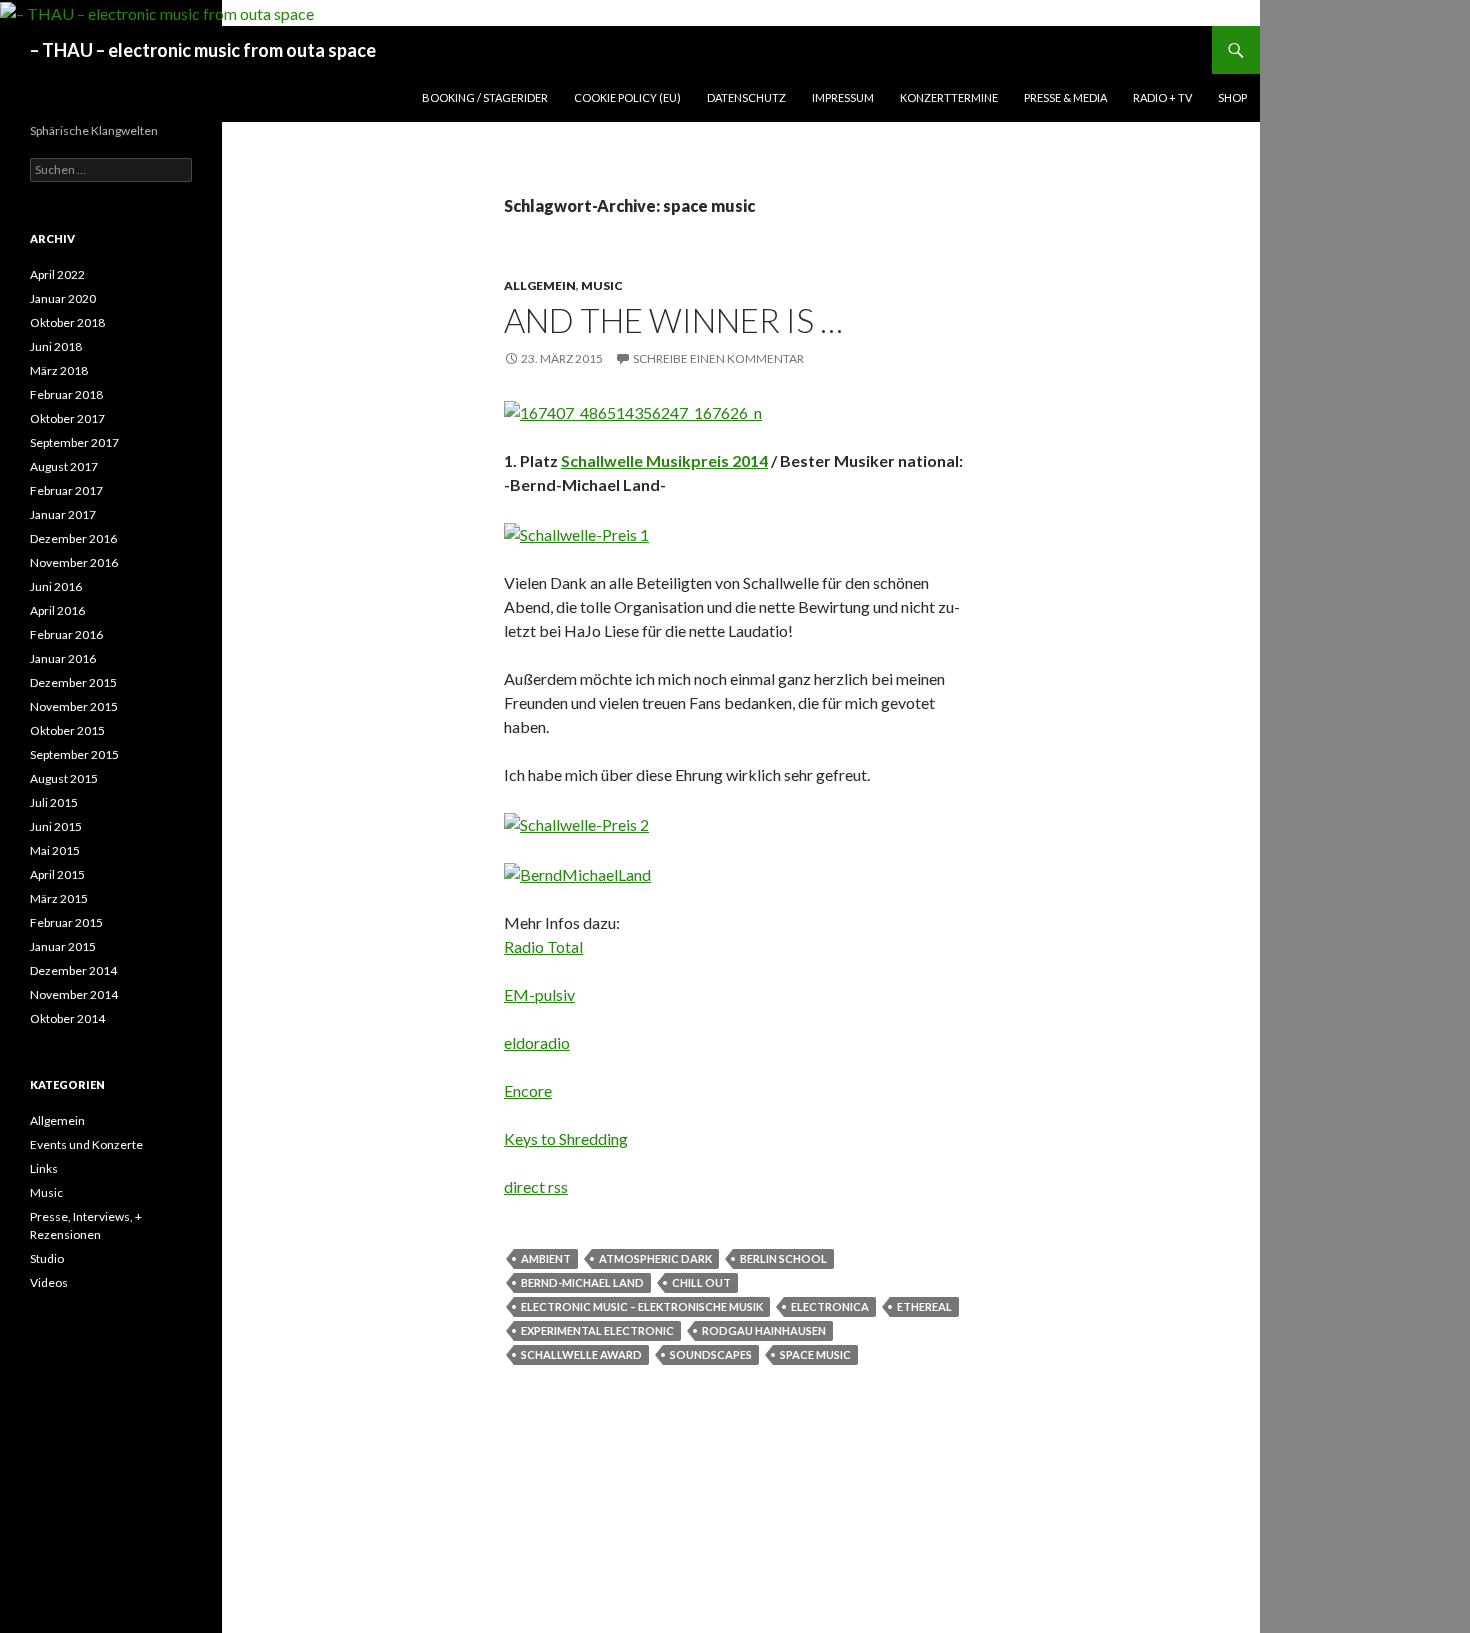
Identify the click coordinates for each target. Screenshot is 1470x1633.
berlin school (783, 1258)
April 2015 (57, 874)
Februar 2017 (66, 490)
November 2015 (74, 706)
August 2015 (64, 778)
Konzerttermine (949, 97)
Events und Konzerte (86, 1144)
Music (602, 285)
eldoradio (537, 1042)
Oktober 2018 (67, 322)
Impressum (843, 97)
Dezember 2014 (73, 970)
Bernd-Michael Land (582, 1282)
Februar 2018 (66, 394)
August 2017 (64, 466)
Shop (1232, 97)
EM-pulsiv (539, 994)
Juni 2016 (56, 586)
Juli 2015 (54, 802)
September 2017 (74, 442)
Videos (49, 1282)
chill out (701, 1282)
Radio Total (543, 946)
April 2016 (57, 610)
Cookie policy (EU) (627, 97)
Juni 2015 (56, 826)
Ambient (546, 1258)
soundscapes (711, 1354)
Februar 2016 (66, 634)
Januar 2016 (63, 658)
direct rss (536, 1186)
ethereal (924, 1306)
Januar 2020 (63, 298)
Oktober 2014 (67, 1018)
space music (815, 1354)
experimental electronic (597, 1330)
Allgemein (540, 285)
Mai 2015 (55, 850)
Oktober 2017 (67, 418)
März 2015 (59, 898)
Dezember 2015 (73, 682)
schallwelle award (581, 1354)
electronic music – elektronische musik (642, 1306)
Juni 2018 (56, 346)
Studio (47, 1258)
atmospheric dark (655, 1258)
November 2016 (74, 562)
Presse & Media (1065, 97)
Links (44, 1168)
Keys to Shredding (566, 1138)
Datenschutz (746, 97)
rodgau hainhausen (764, 1330)
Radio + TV (1162, 97)
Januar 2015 (63, 946)
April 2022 (57, 274)
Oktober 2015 (67, 730)
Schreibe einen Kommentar (718, 358)
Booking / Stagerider (485, 97)
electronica (830, 1306)
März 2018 (59, 370)
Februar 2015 (66, 922)
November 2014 (74, 994)
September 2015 (74, 754)
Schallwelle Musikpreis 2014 (664, 460)
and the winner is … (673, 320)
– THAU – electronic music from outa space (203, 50)
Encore (528, 1090)
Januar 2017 (63, 514)
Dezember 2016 (73, 538)
